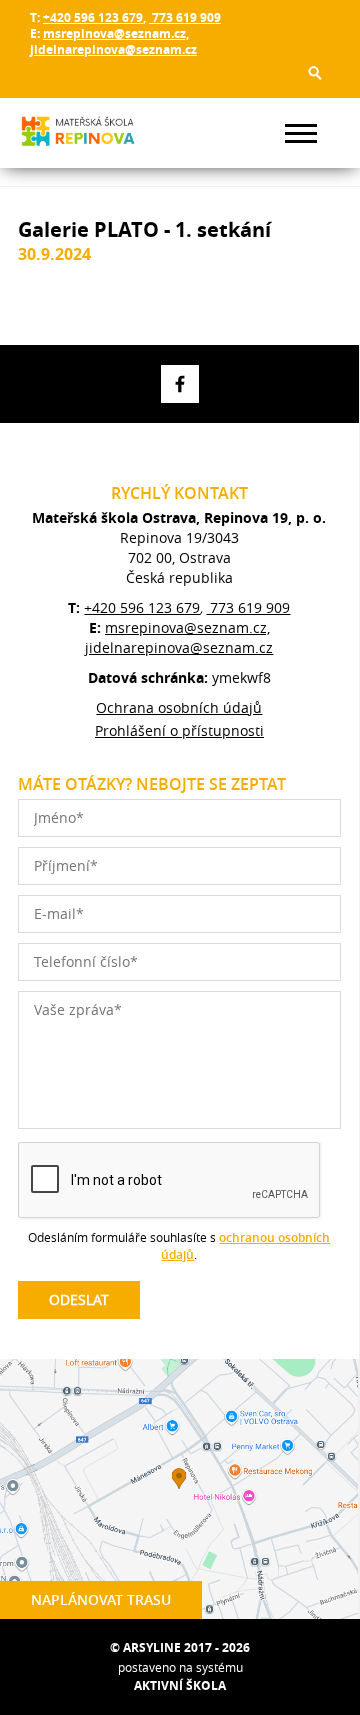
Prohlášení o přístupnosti (179, 730)
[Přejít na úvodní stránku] (78, 133)
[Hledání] (315, 73)
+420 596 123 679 (93, 17)
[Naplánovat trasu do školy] (179, 1489)
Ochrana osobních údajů (179, 707)
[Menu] (301, 133)
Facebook (180, 384)
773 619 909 (185, 17)
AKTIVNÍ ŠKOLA (180, 1685)
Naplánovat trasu (101, 1599)
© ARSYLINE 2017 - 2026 (180, 1647)
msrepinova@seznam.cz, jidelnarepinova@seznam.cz (113, 41)
